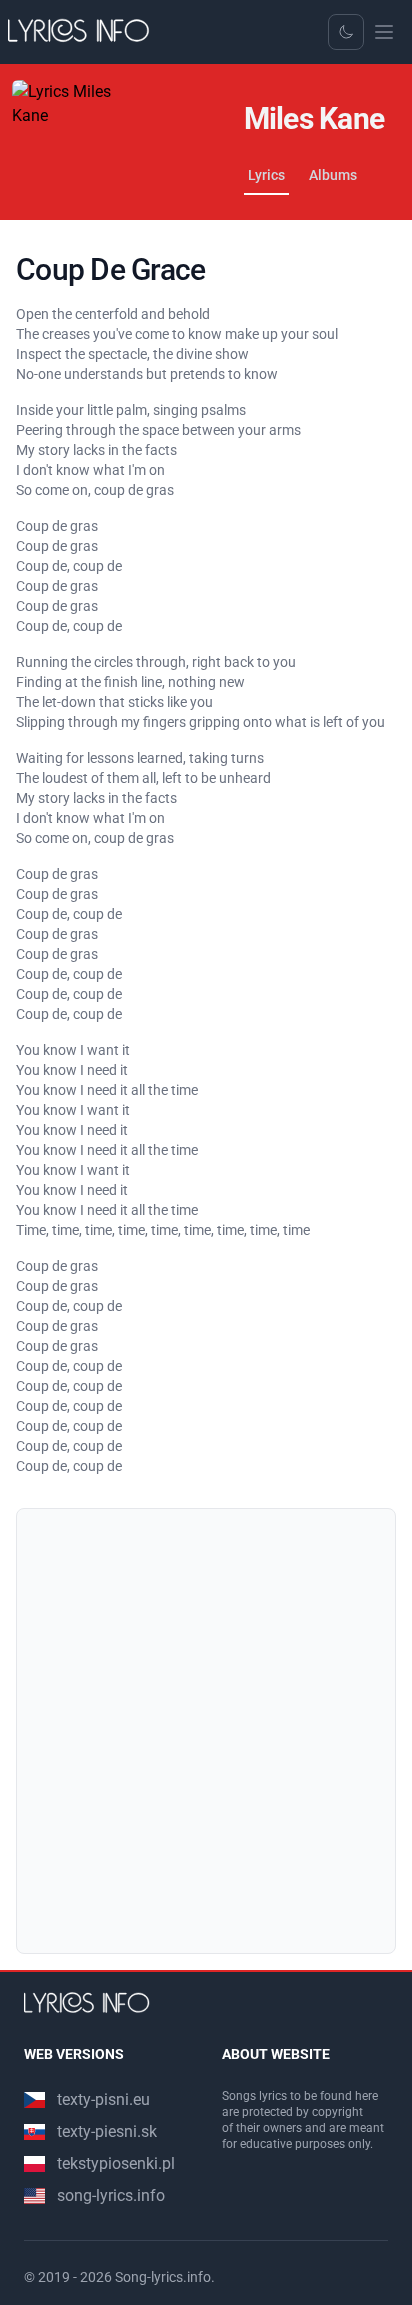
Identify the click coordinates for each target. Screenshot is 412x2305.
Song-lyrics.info (163, 2277)
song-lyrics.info (111, 2195)
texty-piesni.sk (107, 2131)
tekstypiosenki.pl (116, 2163)
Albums (333, 175)
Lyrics (266, 175)
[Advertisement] (206, 1731)
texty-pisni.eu (103, 2099)
